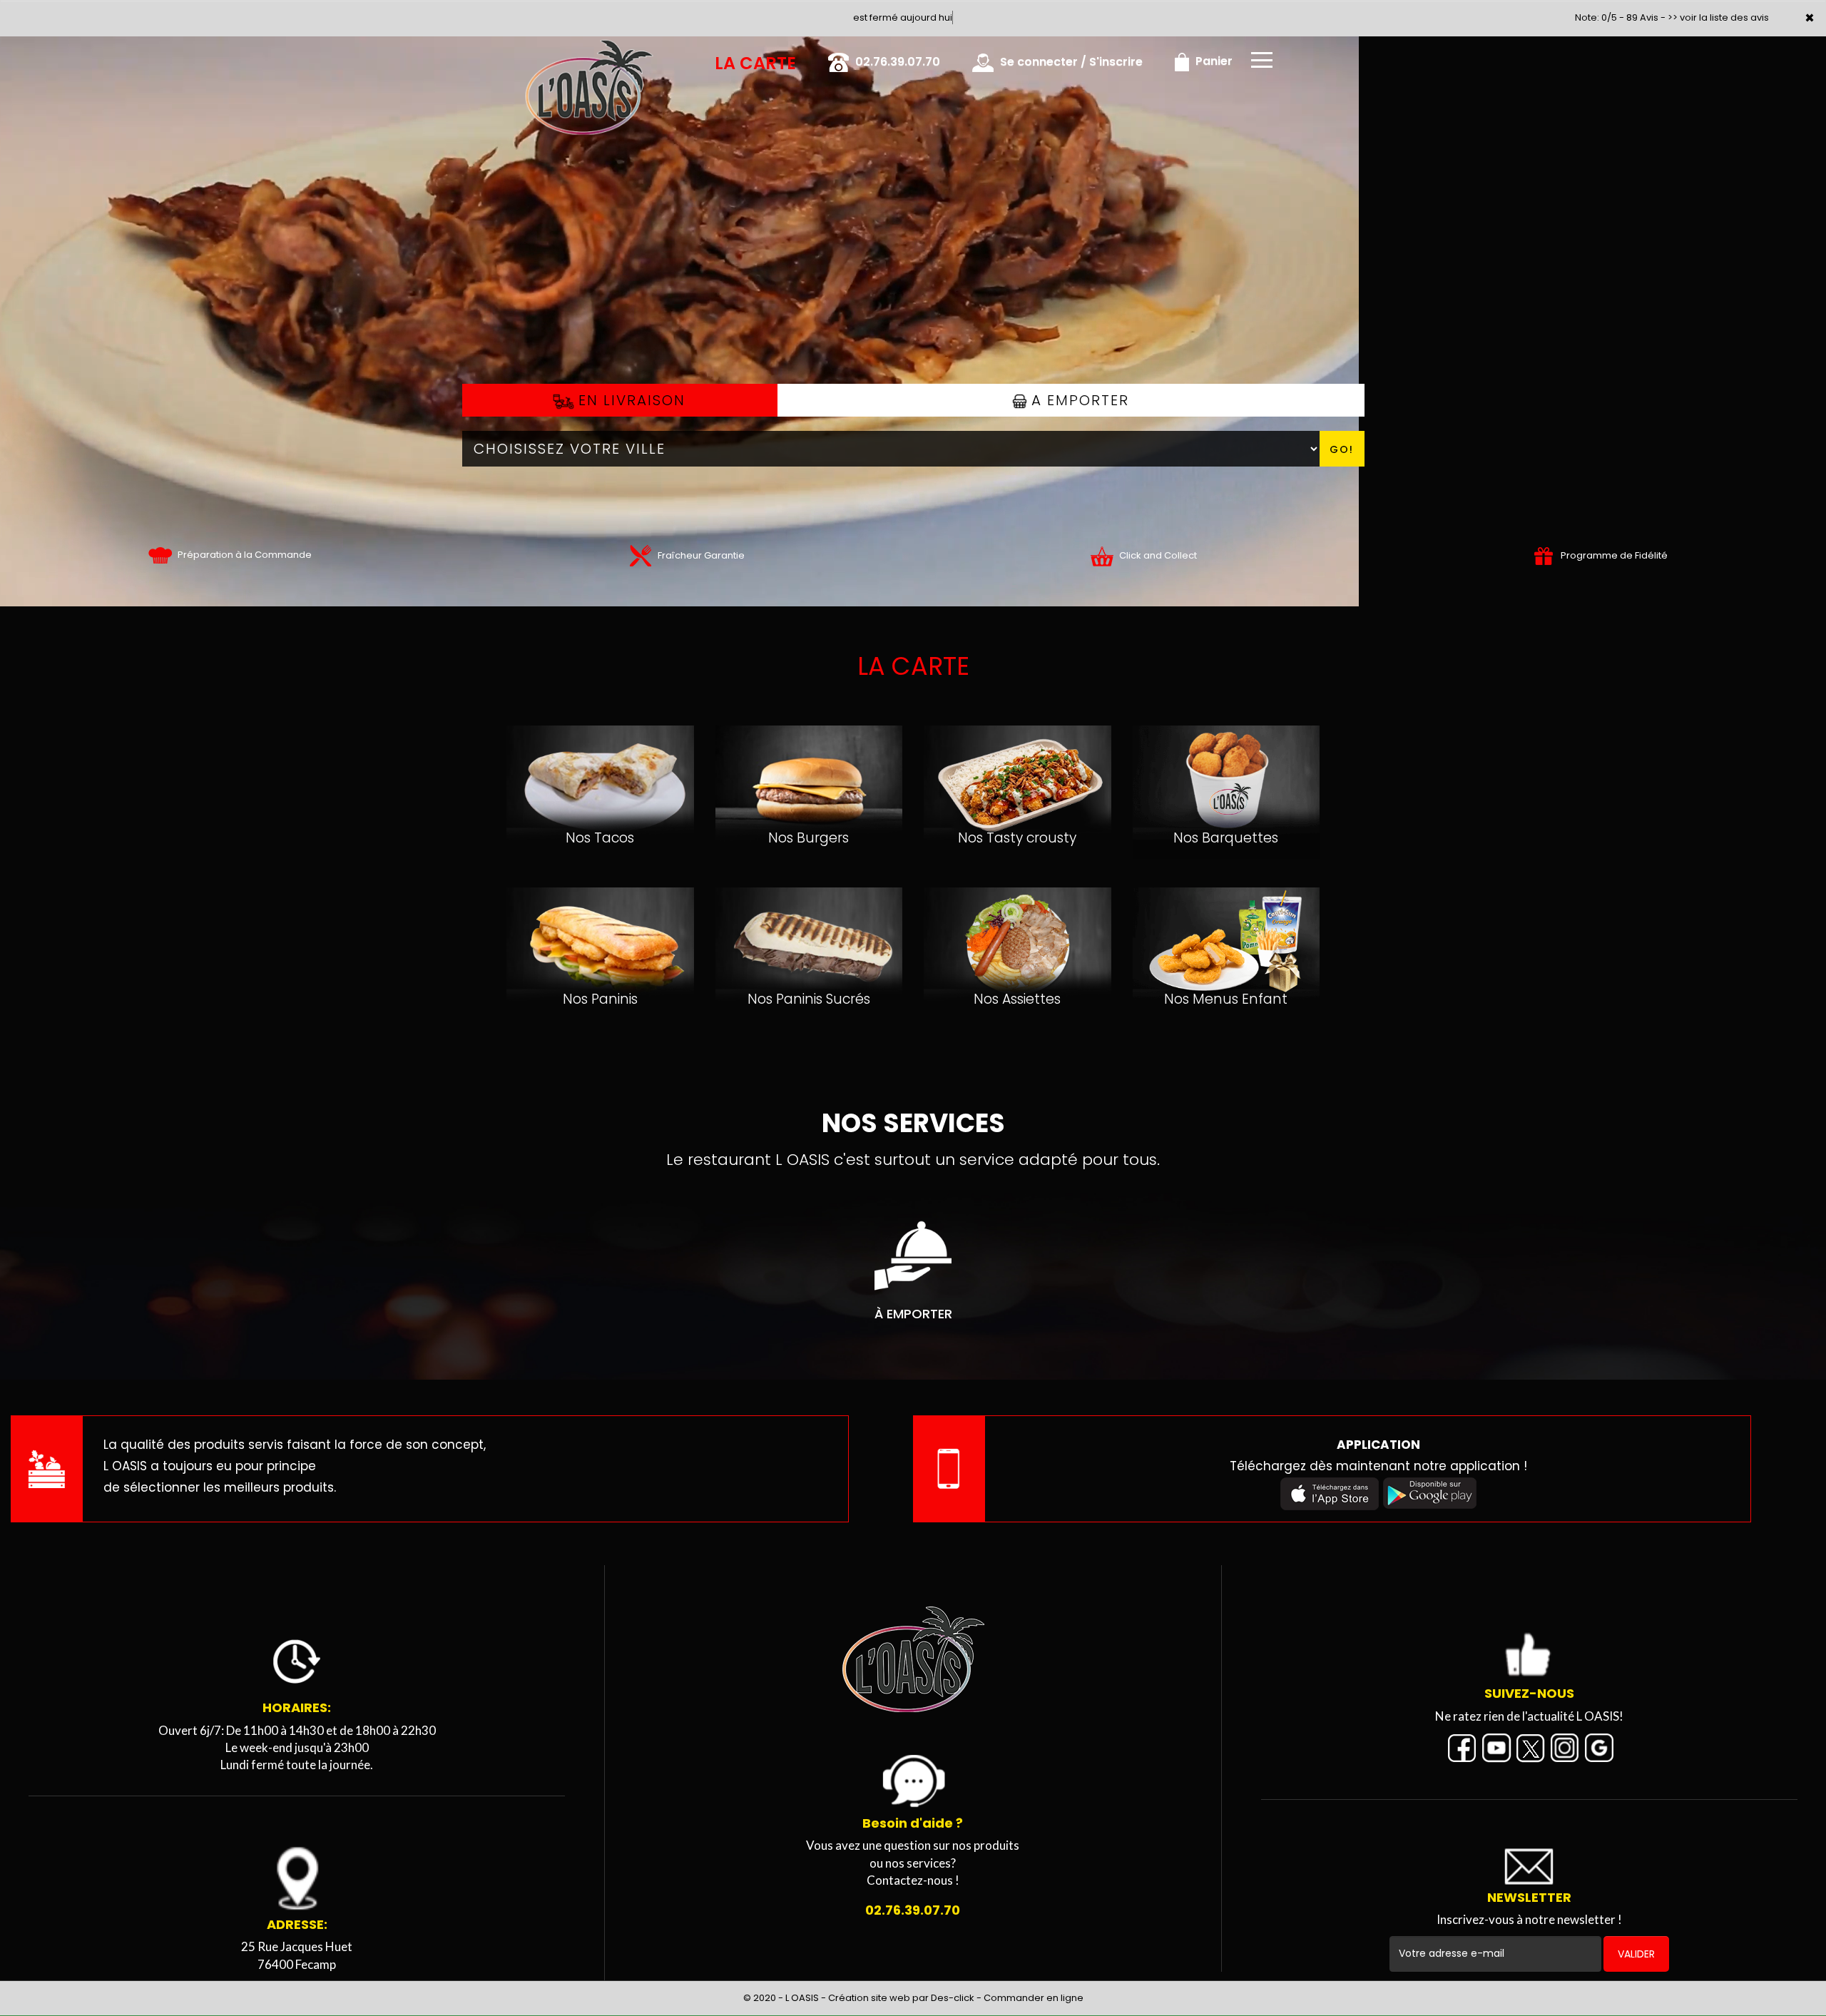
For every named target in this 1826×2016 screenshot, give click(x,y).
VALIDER (1636, 1954)
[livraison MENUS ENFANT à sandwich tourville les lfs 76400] (1226, 927)
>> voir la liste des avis (1718, 17)
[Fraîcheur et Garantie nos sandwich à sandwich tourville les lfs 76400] (640, 555)
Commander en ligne (1034, 1998)
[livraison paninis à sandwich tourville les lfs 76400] (809, 927)
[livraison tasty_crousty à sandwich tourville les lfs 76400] (1017, 765)
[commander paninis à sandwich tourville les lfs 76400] (600, 920)
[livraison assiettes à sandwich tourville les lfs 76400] (1017, 927)
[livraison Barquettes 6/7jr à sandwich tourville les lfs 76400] (1226, 765)
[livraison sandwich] (913, 1661)
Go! (1342, 449)
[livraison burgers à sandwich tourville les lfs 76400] (809, 765)
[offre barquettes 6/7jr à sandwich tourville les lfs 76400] (1102, 555)
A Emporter (1078, 400)
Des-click (953, 1998)
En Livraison (629, 400)
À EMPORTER (913, 1314)
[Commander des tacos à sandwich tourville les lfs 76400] (600, 765)
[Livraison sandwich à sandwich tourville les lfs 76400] (510, 56)
